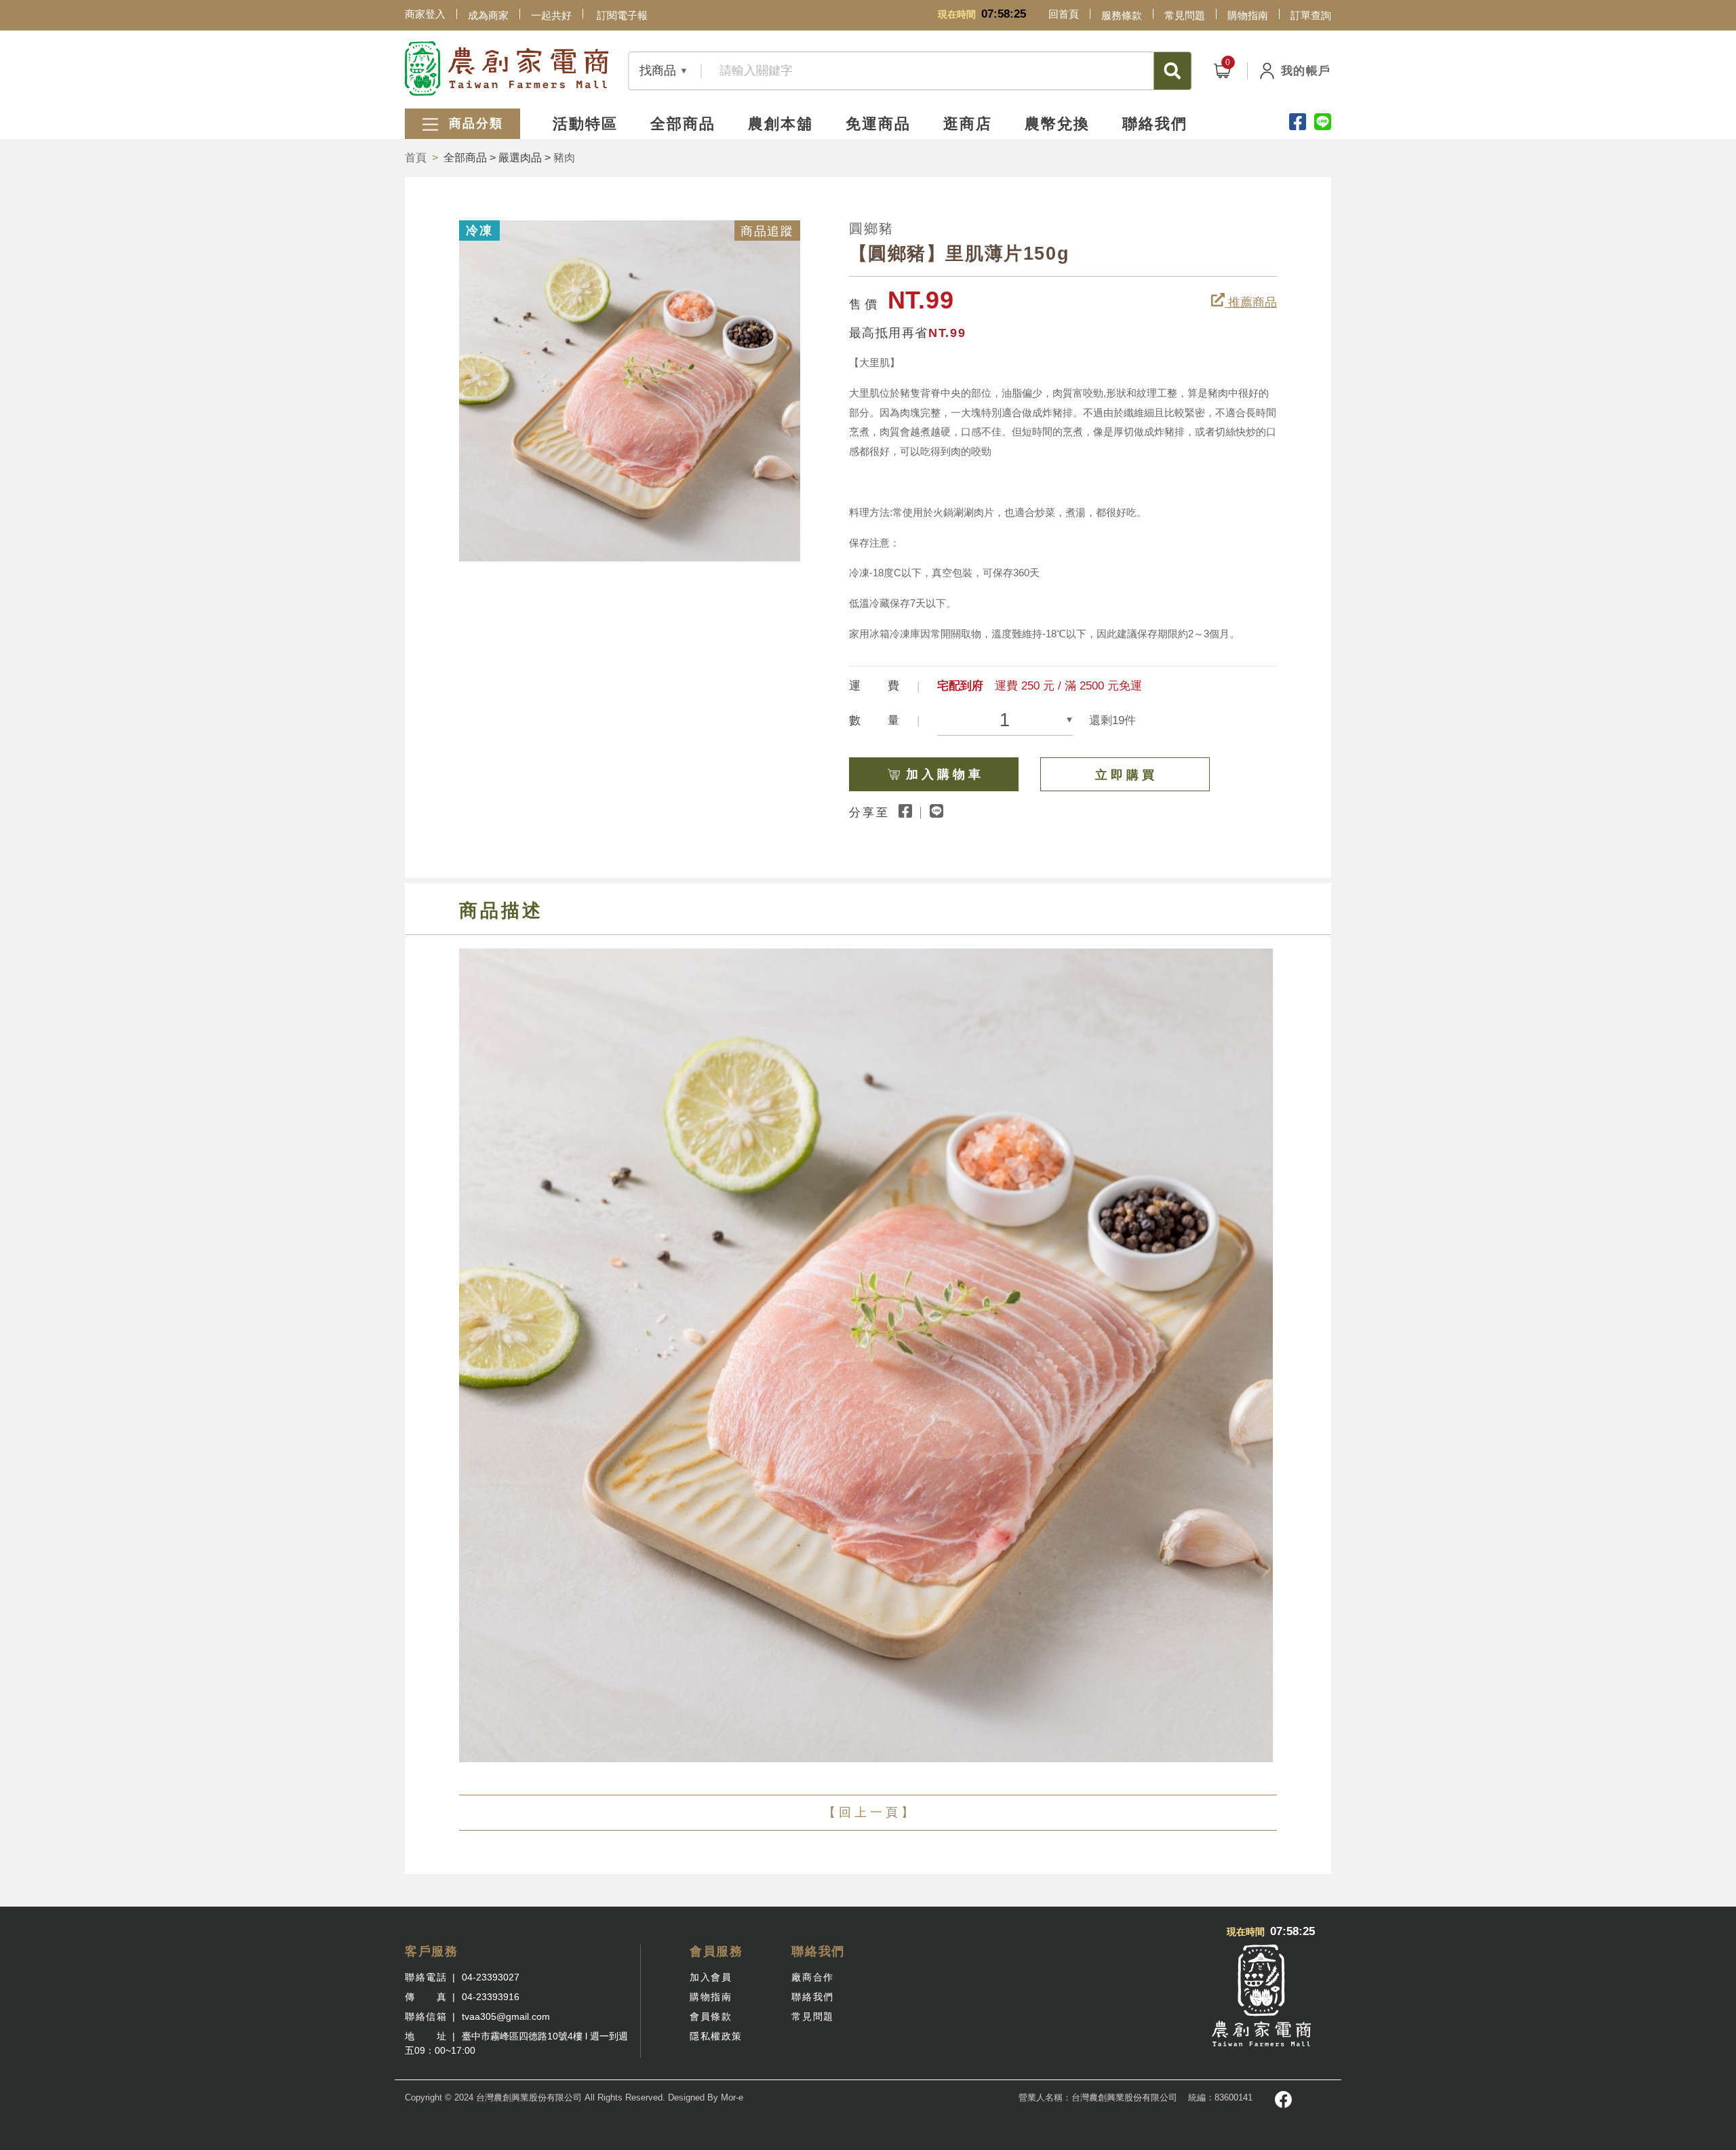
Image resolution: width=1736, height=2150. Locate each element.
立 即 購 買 (1125, 775)
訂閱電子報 (622, 15)
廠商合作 (812, 1977)
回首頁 (1064, 14)
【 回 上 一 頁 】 (868, 1812)
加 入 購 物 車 (943, 774)
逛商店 (968, 124)
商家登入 (425, 14)
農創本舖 (781, 124)
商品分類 (474, 123)
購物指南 (1248, 15)
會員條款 (711, 2016)
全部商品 (683, 124)
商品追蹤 (767, 231)
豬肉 (564, 158)
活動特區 (585, 124)
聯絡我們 (1155, 124)
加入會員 (711, 1977)
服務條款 (1122, 15)
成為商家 (488, 15)
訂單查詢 (1311, 15)
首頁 (416, 158)
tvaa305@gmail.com (506, 2016)
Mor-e (732, 2097)
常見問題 (1185, 15)
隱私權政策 (716, 2036)
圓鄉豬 (871, 228)
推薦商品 (1251, 302)
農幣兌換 (1057, 124)
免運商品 (878, 124)
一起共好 (551, 15)
